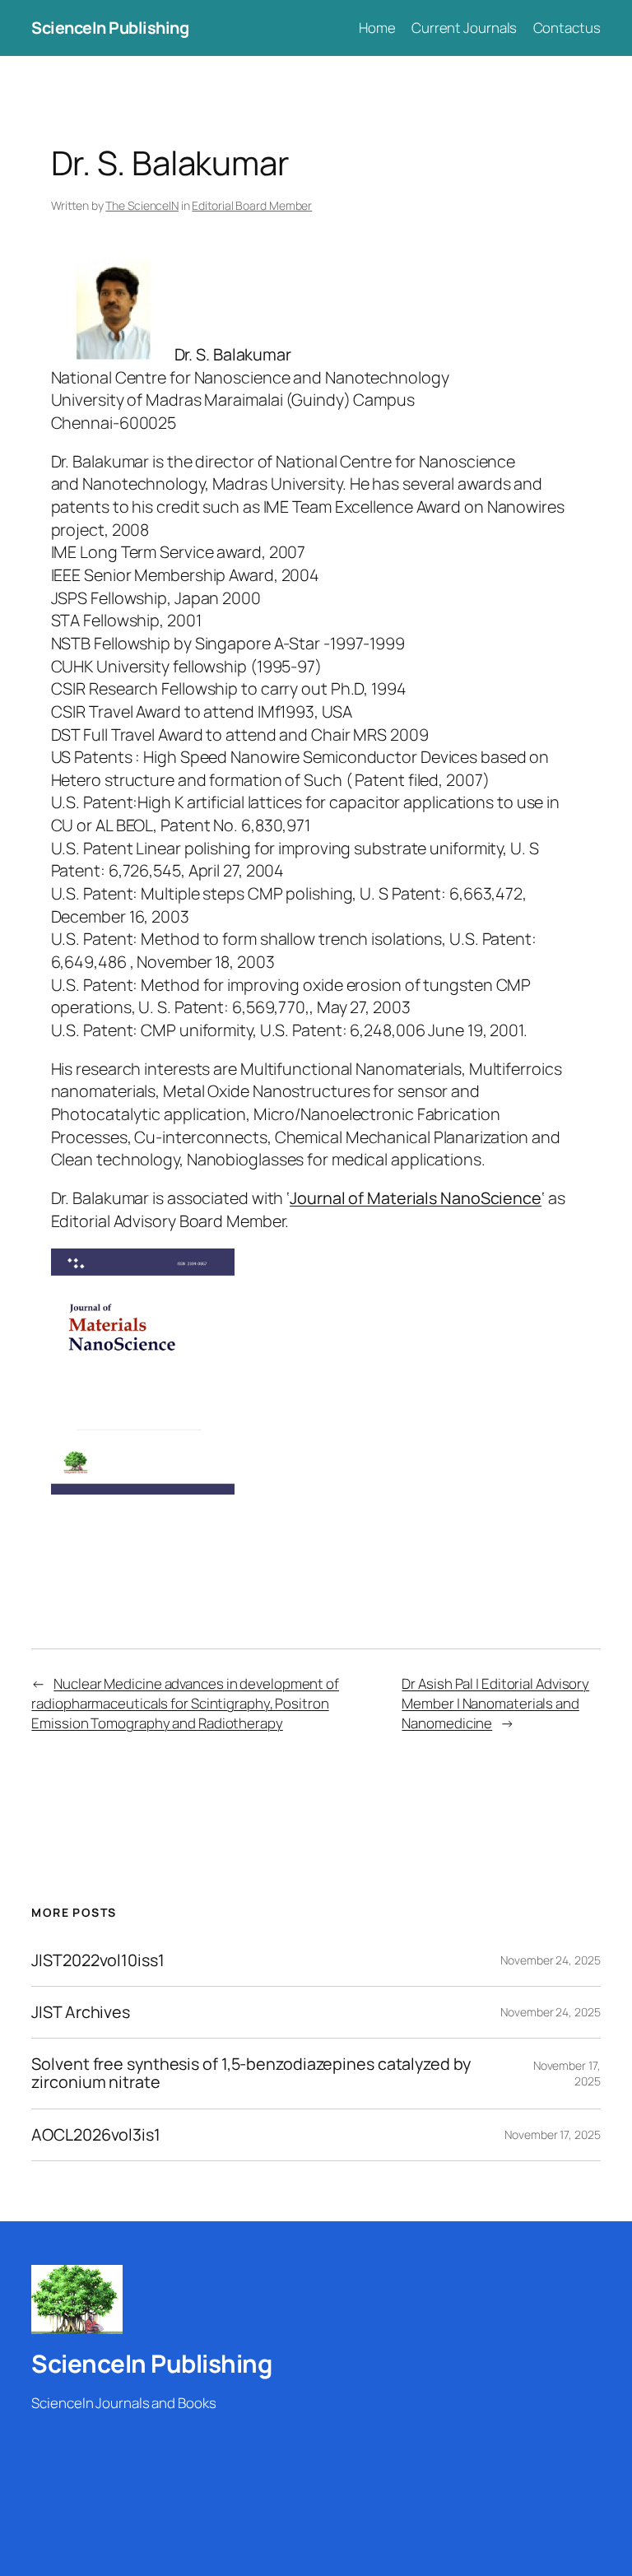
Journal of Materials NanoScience (416, 1198)
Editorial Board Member (252, 205)
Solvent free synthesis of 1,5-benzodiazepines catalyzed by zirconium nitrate (251, 2073)
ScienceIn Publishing (110, 28)
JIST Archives (81, 2012)
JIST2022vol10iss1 (98, 1960)
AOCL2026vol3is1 (96, 2135)
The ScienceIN (142, 205)
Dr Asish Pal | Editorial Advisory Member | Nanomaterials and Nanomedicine (495, 1703)
